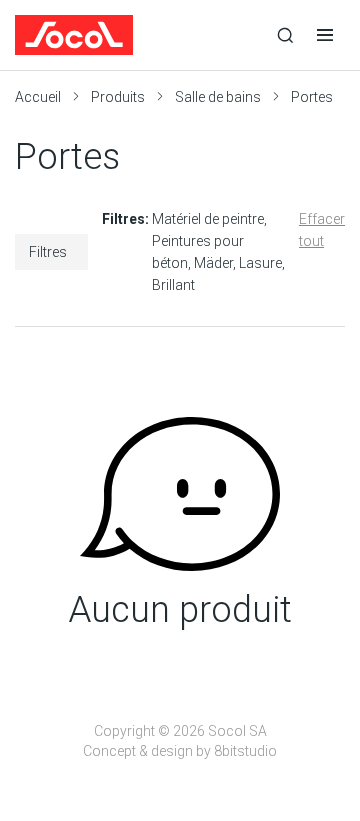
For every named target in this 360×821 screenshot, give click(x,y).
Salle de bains (218, 97)
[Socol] (140, 35)
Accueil (38, 97)
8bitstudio (245, 751)
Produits (118, 97)
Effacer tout (322, 230)
